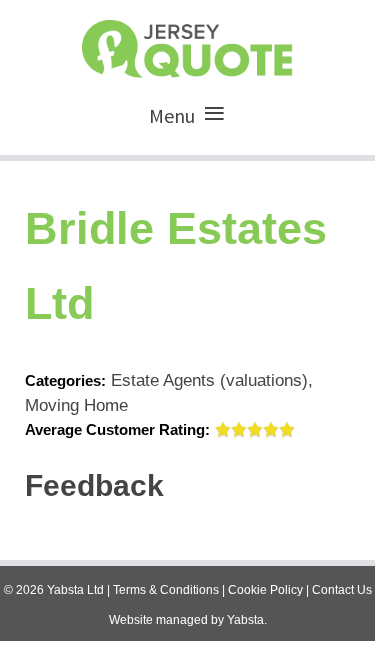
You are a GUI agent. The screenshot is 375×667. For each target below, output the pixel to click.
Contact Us (342, 590)
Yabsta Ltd (75, 590)
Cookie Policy (265, 590)
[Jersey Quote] (187, 44)
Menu (172, 115)
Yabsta (245, 620)
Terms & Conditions (166, 590)
